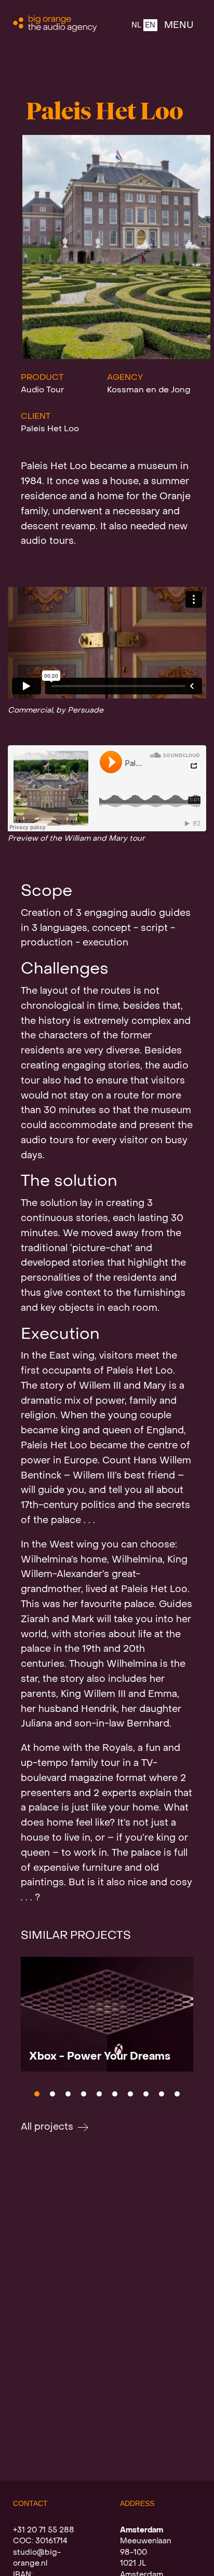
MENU (179, 26)
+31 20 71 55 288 (44, 2530)
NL (136, 26)
